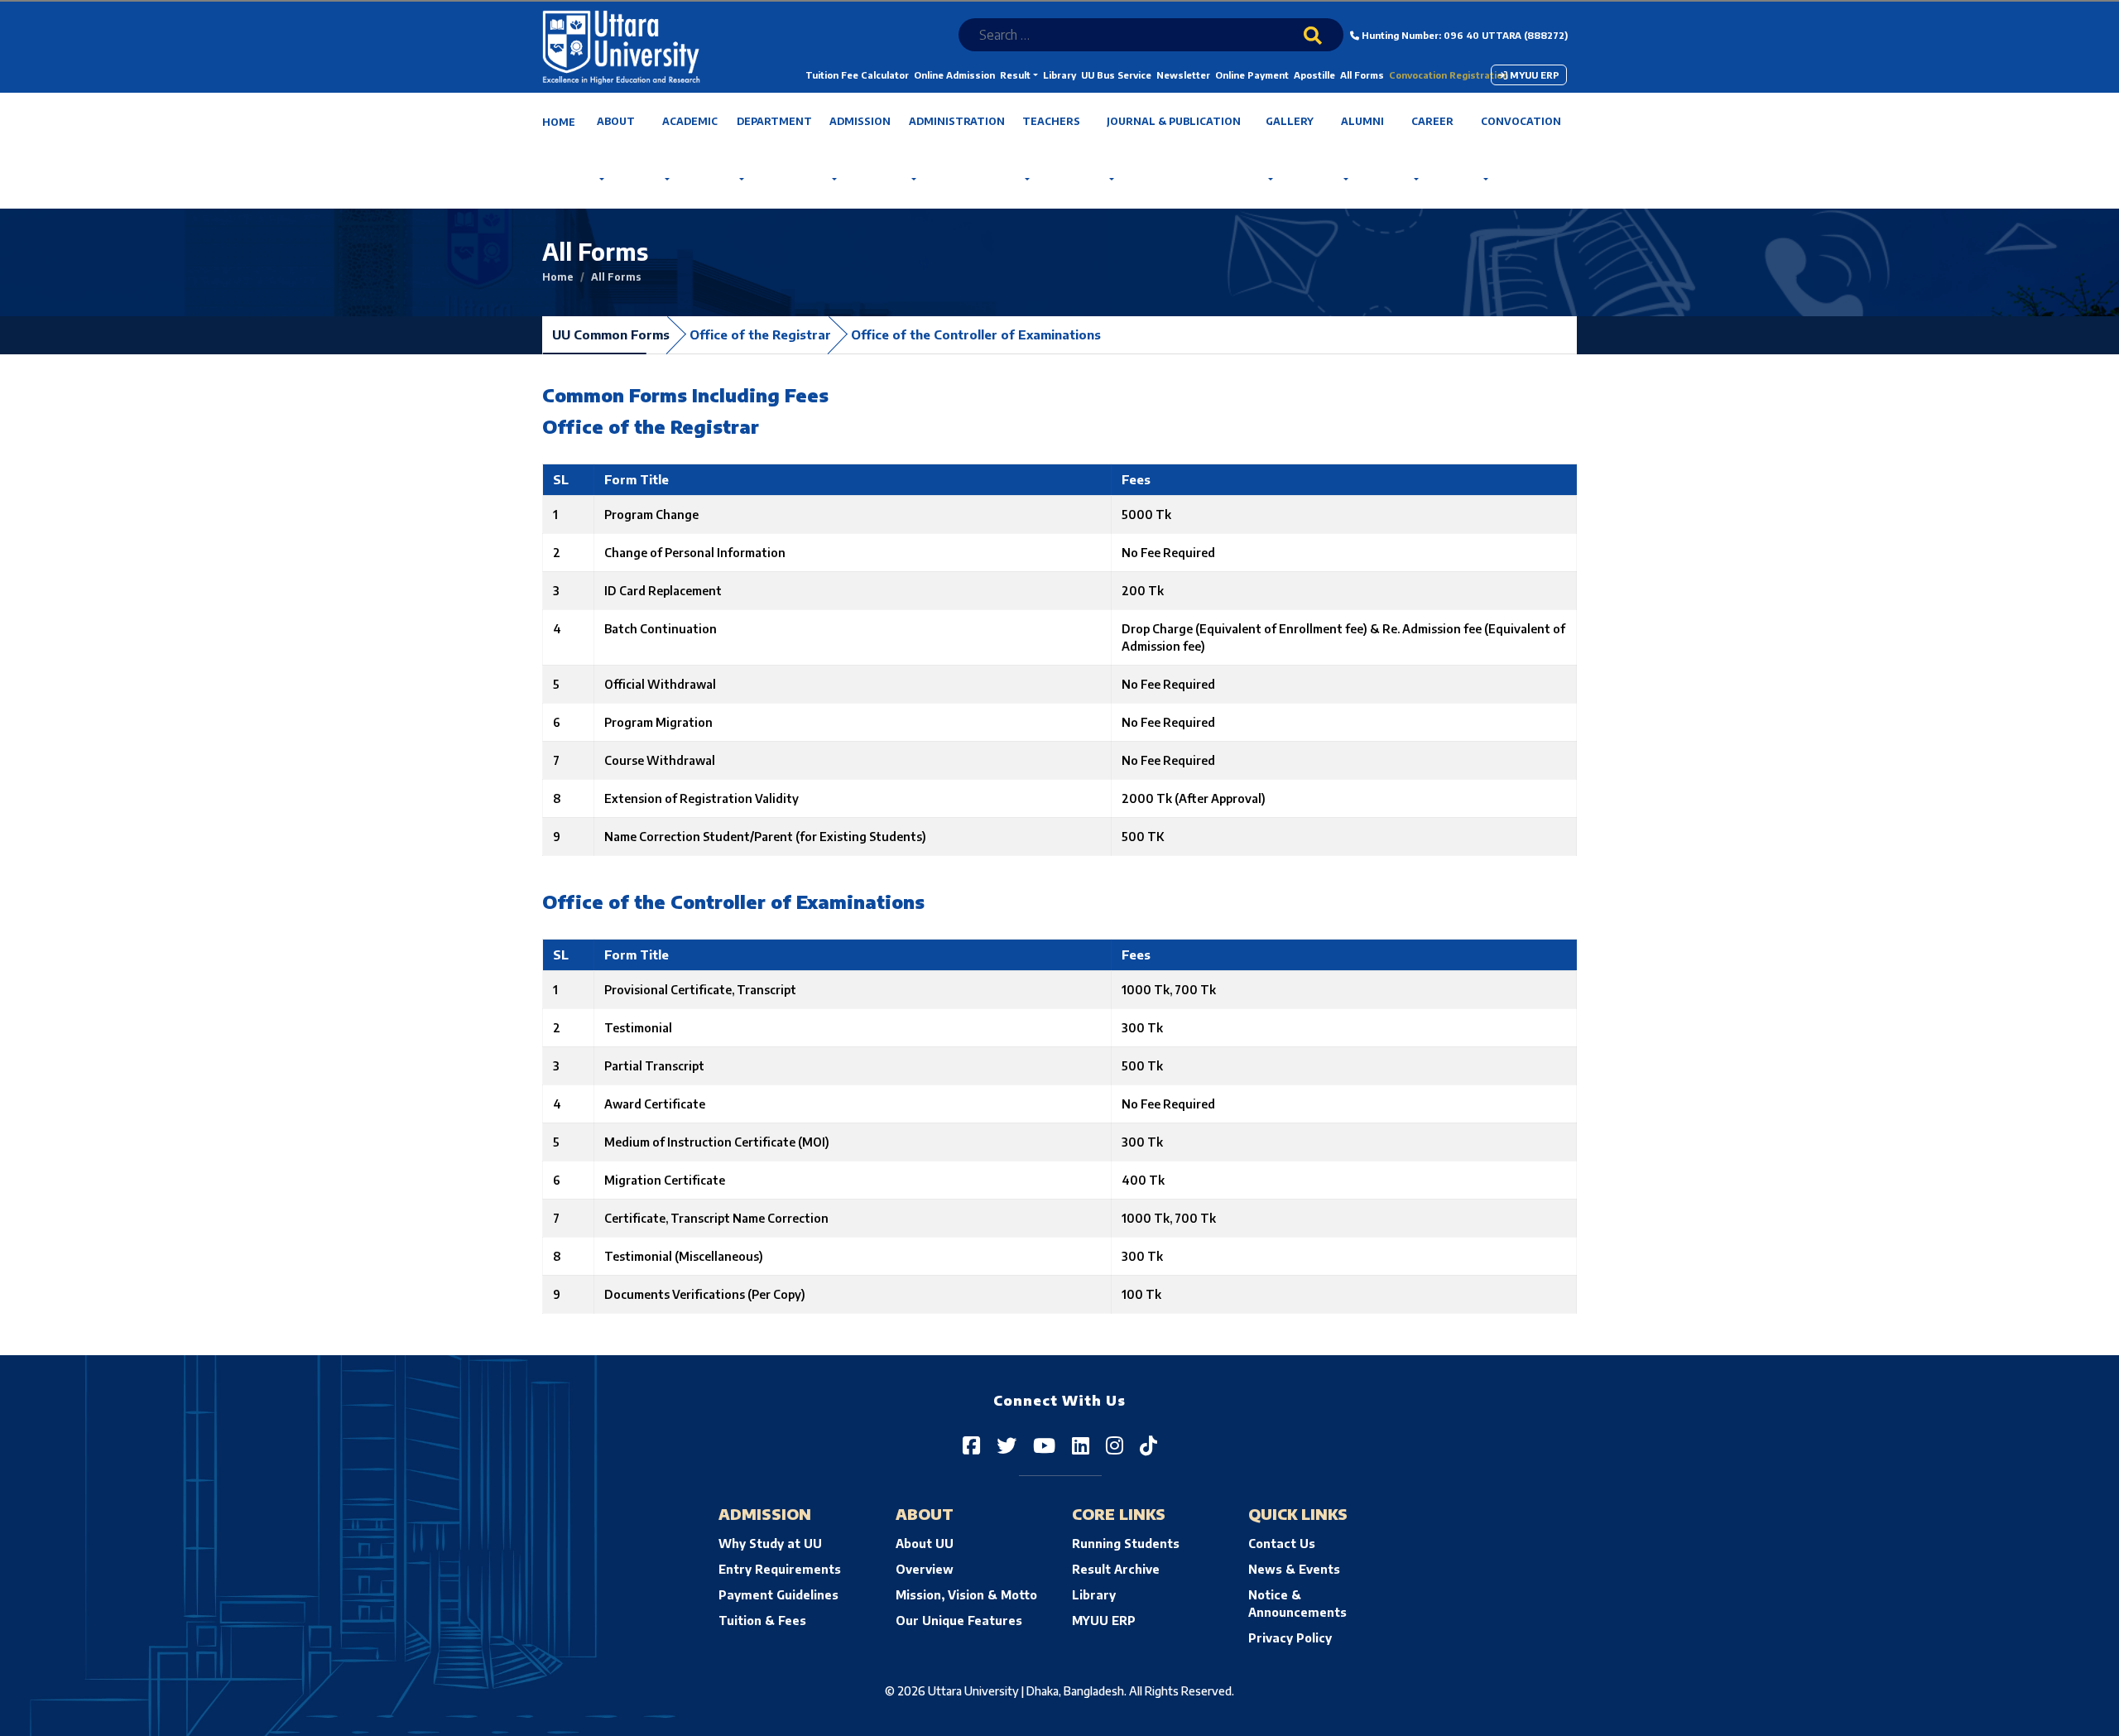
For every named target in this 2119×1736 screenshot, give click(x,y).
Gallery (1290, 121)
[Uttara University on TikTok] (1148, 1445)
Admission (860, 121)
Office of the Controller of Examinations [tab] (976, 334)
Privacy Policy (1290, 1638)
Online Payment (1252, 75)
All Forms (1362, 75)
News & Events (1294, 1569)
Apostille (1314, 75)
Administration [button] (957, 121)
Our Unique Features (959, 1621)
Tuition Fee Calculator (857, 75)
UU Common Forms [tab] (611, 334)
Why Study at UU (770, 1544)
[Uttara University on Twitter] (1007, 1445)
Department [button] (774, 121)
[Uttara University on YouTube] (1044, 1445)
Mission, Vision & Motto (966, 1595)
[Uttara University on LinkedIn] (1081, 1445)
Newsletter (1183, 75)
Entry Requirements (780, 1569)
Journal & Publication (1174, 121)
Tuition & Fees (762, 1621)
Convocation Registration (1449, 75)
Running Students (1126, 1544)
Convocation (1521, 121)
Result (1015, 75)
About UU (925, 1544)
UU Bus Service (1116, 75)
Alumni (1362, 121)
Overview (925, 1569)
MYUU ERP (1533, 75)
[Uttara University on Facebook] (971, 1445)
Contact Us (1282, 1544)
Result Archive (1116, 1569)
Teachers (1051, 121)
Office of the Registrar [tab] (760, 334)
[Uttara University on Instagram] (1115, 1445)
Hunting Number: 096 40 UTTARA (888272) (1463, 35)
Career (1432, 121)
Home (559, 122)
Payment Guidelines (778, 1595)
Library (1059, 75)
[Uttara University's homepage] (621, 46)
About (616, 121)
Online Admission (954, 75)
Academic (690, 121)
